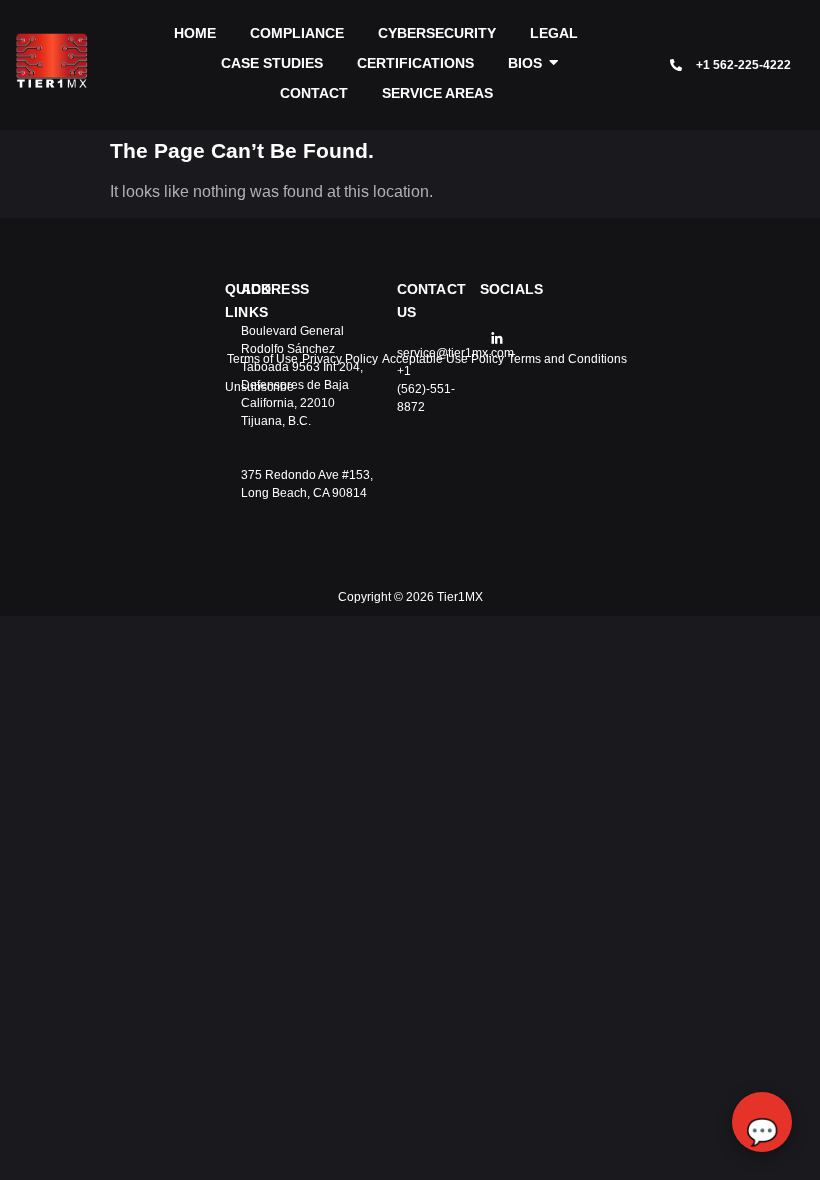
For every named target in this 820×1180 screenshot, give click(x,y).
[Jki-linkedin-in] (497, 338)
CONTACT (314, 93)
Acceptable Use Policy (443, 359)
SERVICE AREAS (437, 93)
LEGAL (554, 33)
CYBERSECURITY (437, 33)
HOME (195, 33)
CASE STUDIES (272, 63)
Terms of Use (262, 359)
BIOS (525, 63)
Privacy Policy (340, 359)
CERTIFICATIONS (415, 63)
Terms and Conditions (567, 359)
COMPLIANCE (297, 33)
